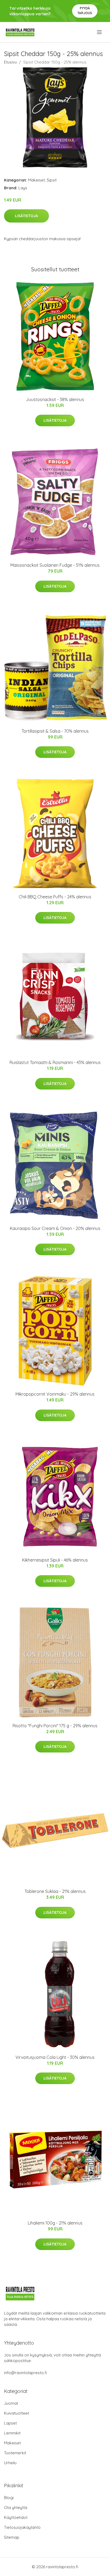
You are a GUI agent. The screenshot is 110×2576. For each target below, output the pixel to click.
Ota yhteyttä (16, 2508)
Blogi (9, 2498)
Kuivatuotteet (17, 2413)
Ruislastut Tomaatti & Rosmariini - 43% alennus (55, 1062)
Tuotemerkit (15, 2453)
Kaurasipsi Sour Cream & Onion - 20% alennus (55, 1228)
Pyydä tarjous (85, 11)
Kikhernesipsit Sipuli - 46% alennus (55, 1560)
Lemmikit (12, 2433)
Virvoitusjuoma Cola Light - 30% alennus (55, 2057)
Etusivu (10, 62)
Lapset (10, 2423)
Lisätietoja (26, 216)
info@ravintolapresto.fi (25, 2373)
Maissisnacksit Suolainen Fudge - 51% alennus (55, 565)
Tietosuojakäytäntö (22, 2527)
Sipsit (52, 180)
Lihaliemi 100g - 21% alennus (55, 2223)
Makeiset (36, 180)
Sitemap (12, 2537)
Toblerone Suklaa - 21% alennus (55, 1891)
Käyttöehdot (16, 2517)
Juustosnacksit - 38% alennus (55, 399)
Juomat (11, 2403)
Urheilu (10, 2463)
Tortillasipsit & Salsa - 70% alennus (55, 731)
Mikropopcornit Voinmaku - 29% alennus (55, 1394)
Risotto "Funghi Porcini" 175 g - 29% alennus (55, 1726)
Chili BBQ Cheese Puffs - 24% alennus (55, 897)
